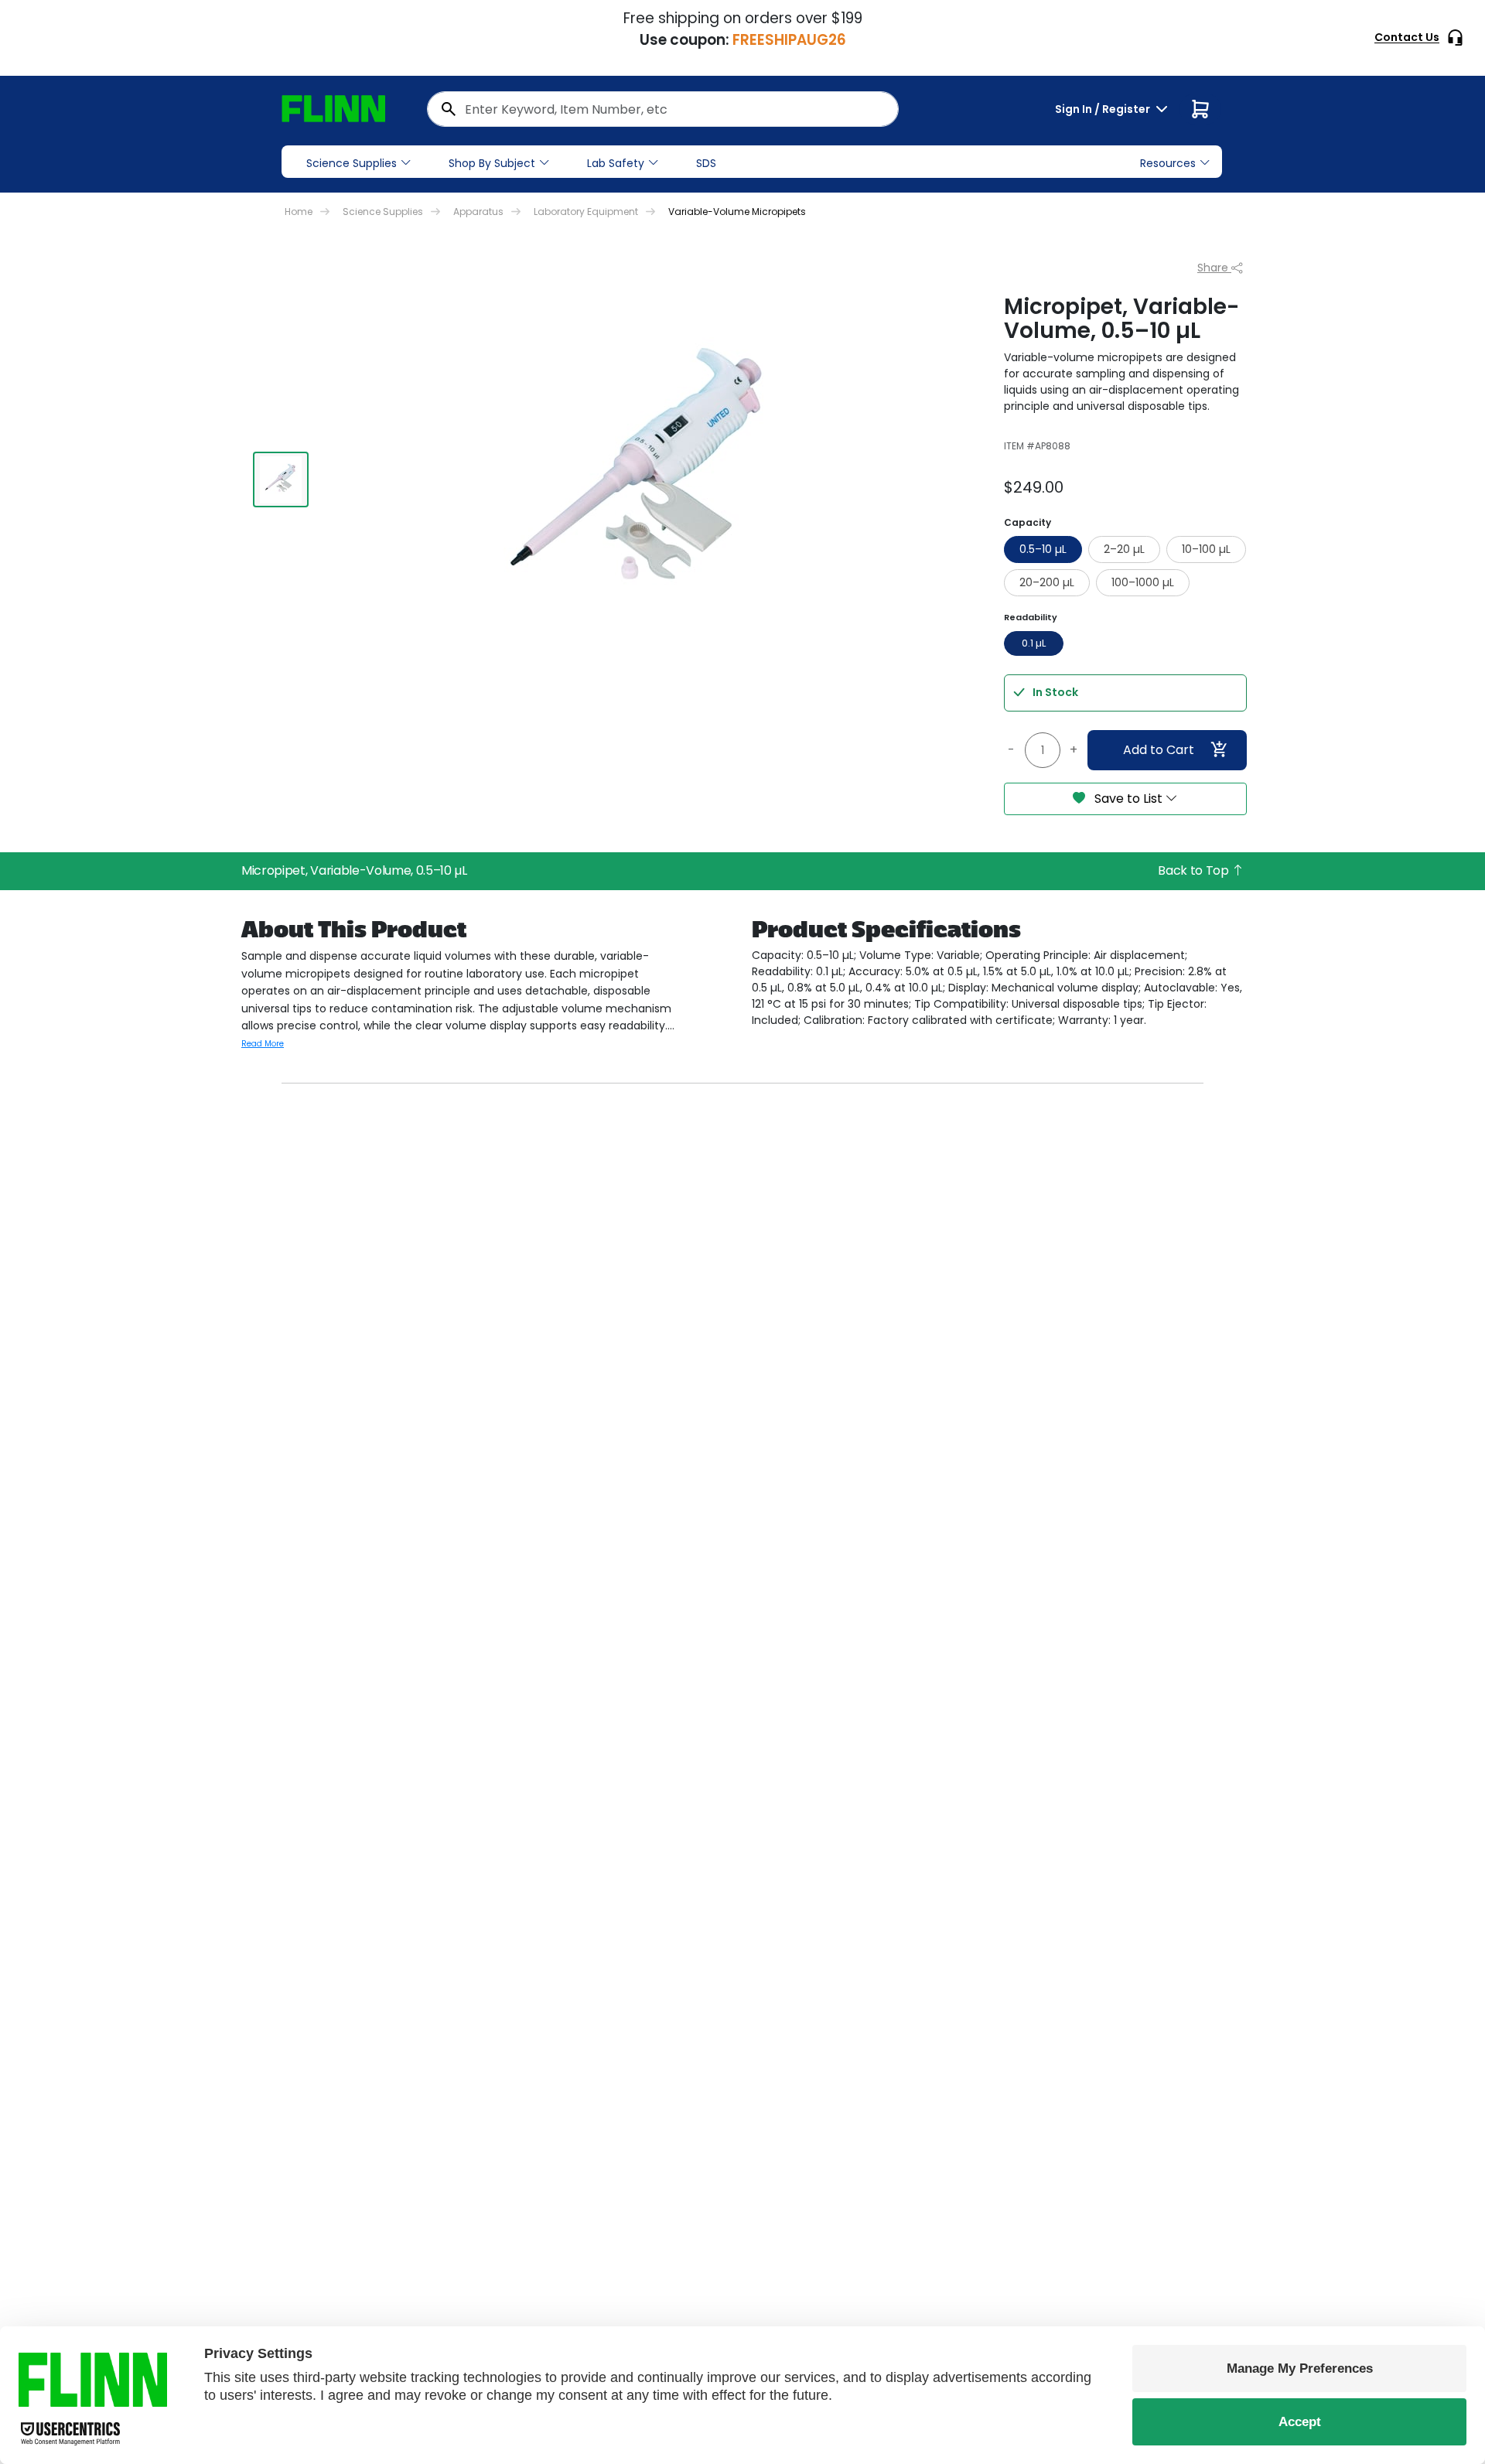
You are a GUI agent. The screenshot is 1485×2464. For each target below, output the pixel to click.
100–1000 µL (1143, 582)
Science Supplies (352, 163)
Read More (263, 1044)
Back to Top (1195, 870)
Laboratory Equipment (586, 212)
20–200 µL (1047, 582)
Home (299, 212)
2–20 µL (1124, 549)
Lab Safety (616, 163)
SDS (706, 163)
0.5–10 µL (1043, 549)
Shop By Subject (492, 163)
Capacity (1028, 522)
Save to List (1128, 799)
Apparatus (478, 212)
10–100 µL (1206, 549)
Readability (1031, 617)
